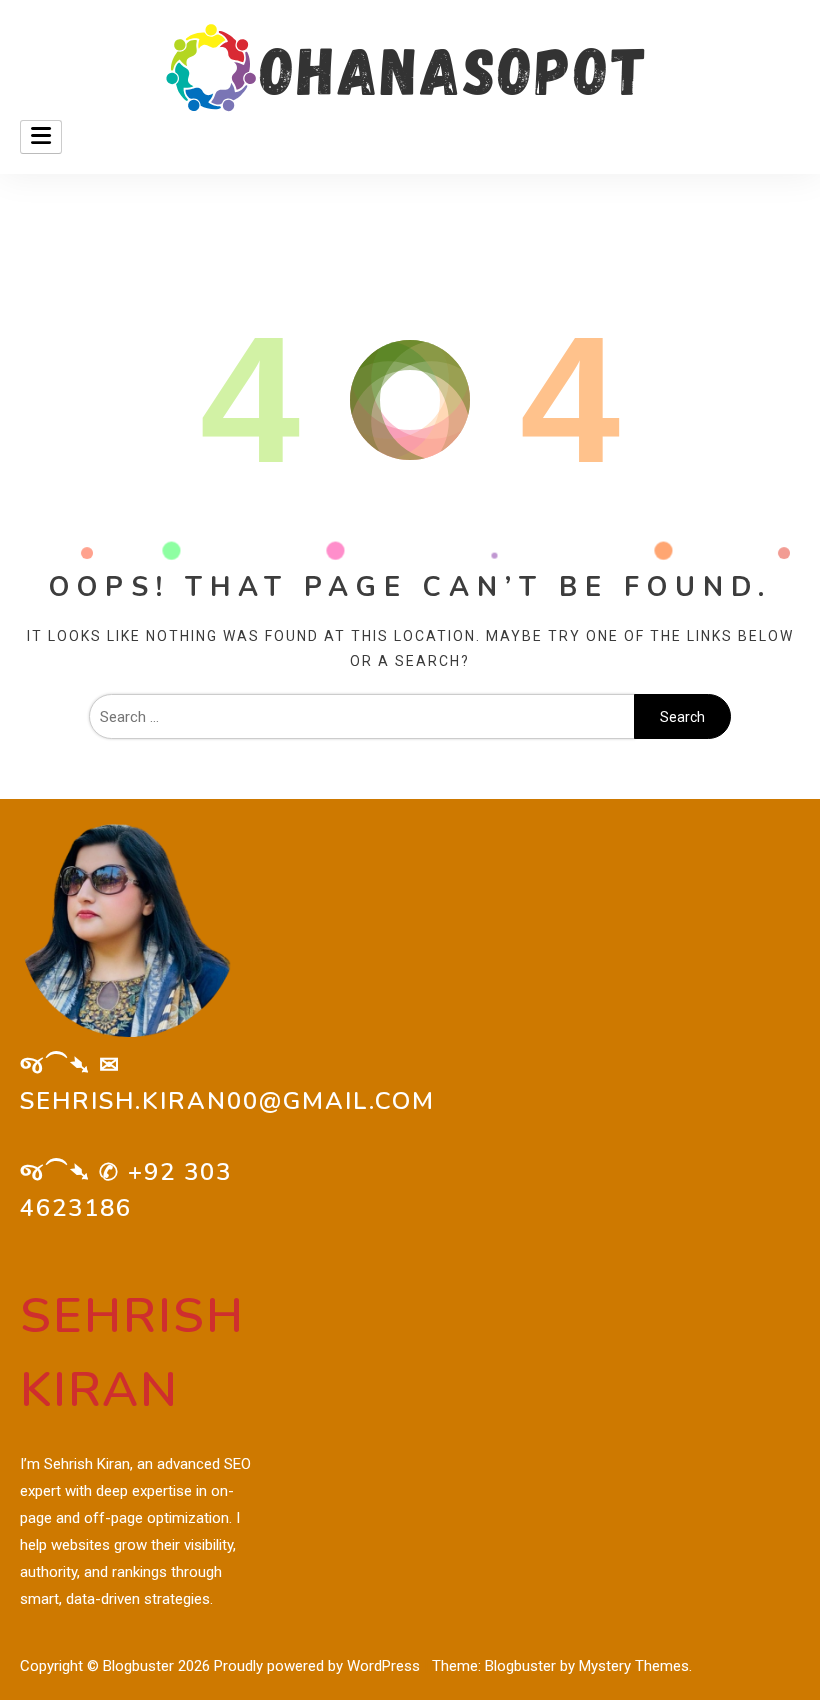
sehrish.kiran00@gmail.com (227, 1101)
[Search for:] (361, 717)
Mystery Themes (634, 1666)
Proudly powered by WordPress (319, 1666)
